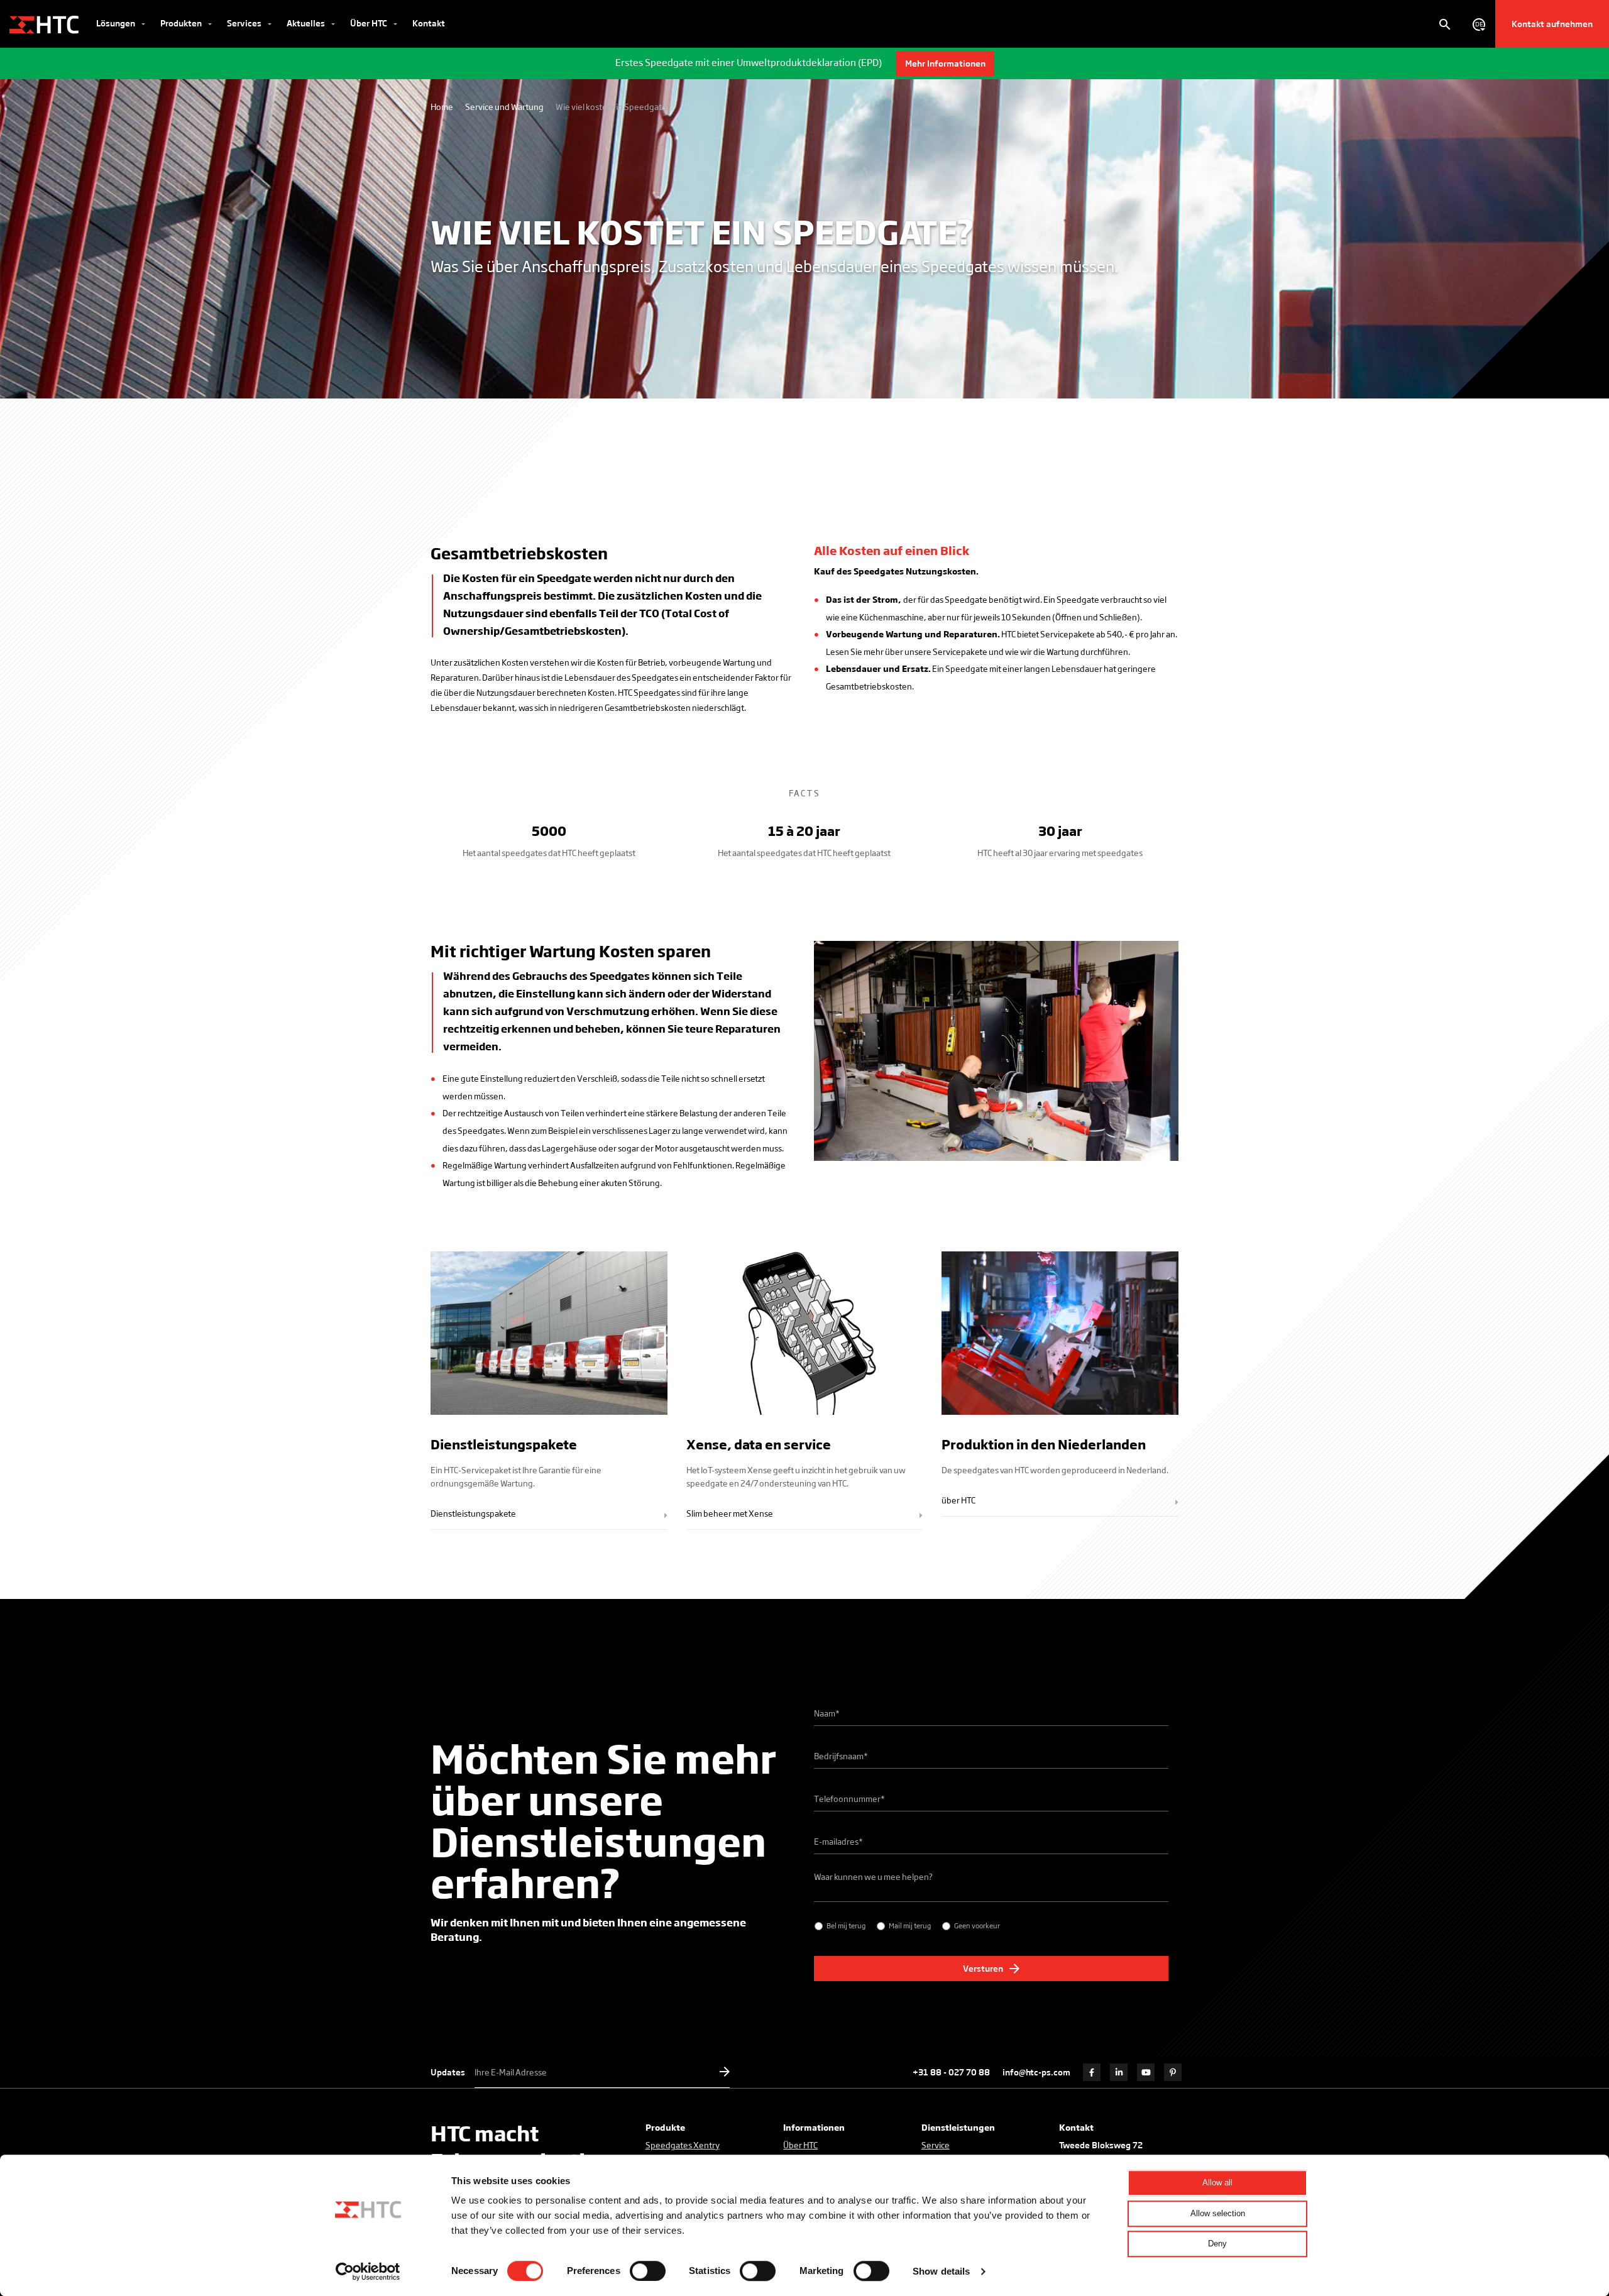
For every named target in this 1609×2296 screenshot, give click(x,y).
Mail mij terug (910, 1925)
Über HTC (370, 23)
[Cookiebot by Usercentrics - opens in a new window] (368, 2271)
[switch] (648, 2271)
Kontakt (429, 23)
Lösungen (117, 23)
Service (936, 2145)
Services (245, 23)
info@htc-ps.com (1036, 2072)
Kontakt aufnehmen (1552, 24)
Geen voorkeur (977, 1925)
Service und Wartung (504, 107)
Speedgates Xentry (683, 2145)
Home (442, 107)
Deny (1217, 2244)
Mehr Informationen (945, 63)
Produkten (182, 23)
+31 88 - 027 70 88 (951, 2072)
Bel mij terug (846, 1925)
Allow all (1217, 2183)
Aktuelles (307, 23)
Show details (941, 2271)
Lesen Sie (844, 651)
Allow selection (1218, 2213)
